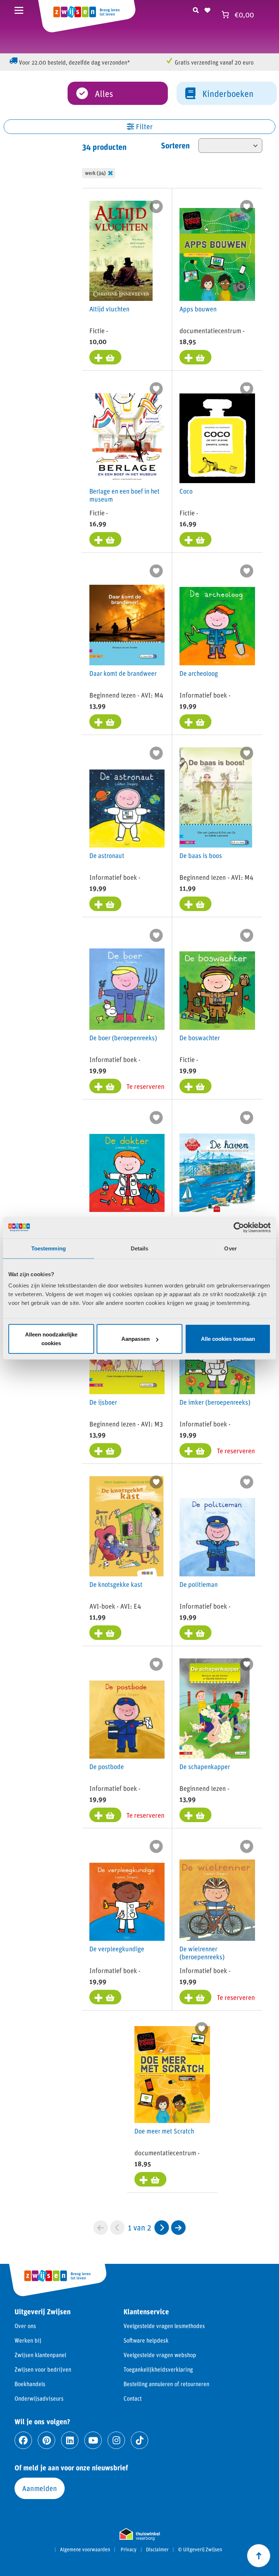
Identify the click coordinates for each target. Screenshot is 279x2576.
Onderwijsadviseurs (39, 2398)
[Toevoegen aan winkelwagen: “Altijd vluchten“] (105, 357)
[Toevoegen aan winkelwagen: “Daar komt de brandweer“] (105, 722)
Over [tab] (230, 1248)
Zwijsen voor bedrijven (43, 2369)
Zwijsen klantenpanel (40, 2355)
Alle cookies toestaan (228, 1339)
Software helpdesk (146, 2340)
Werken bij (28, 2340)
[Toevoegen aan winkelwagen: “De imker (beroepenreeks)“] (195, 1450)
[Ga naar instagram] (116, 2440)
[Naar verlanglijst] (207, 9)
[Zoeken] (196, 9)
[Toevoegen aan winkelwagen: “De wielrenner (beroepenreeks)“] (195, 1997)
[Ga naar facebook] (23, 2440)
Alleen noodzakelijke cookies (51, 1339)
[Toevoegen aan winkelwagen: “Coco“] (195, 539)
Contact (133, 2398)
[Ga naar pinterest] (46, 2440)
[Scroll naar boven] (259, 2556)
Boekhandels (30, 2384)
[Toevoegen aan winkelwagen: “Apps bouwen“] (195, 357)
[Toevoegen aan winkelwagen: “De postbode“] (105, 1815)
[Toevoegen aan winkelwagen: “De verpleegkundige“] (105, 1997)
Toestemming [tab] (48, 1248)
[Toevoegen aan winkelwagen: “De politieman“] (195, 1633)
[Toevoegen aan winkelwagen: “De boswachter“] (195, 1086)
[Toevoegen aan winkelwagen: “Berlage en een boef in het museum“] (105, 539)
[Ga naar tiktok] (139, 2440)
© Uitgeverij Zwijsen (200, 2550)
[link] (162, 2228)
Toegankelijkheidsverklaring (158, 2369)
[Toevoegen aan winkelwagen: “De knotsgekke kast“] (105, 1633)
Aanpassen (136, 1339)
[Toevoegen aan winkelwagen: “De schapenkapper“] (195, 1815)
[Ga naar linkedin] (70, 2440)
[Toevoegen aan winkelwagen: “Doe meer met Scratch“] (150, 2179)
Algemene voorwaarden (85, 2550)
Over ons (25, 2326)
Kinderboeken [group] (228, 93)
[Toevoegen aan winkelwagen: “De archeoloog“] (195, 722)
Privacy (129, 2550)
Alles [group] (104, 93)
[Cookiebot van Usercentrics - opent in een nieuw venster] (239, 1227)
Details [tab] (140, 1248)
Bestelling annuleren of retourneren (166, 2384)
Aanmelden (40, 2488)
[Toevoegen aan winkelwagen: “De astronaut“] (105, 904)
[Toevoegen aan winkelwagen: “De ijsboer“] (105, 1450)
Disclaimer (157, 2550)
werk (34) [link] (95, 173)
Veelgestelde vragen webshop (160, 2355)
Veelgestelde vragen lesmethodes (164, 2326)
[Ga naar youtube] (93, 2440)
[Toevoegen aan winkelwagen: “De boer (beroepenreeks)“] (105, 1086)
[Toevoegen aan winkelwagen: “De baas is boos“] (195, 904)
